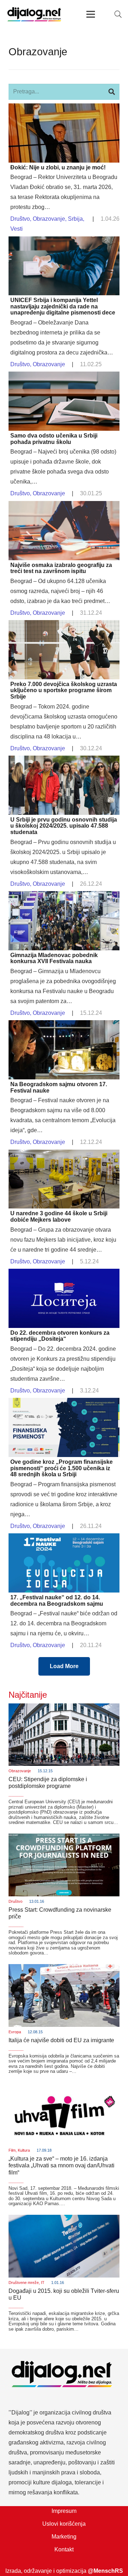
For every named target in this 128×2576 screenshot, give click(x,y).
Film (12, 2150)
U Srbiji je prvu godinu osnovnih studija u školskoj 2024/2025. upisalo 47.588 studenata (64, 826)
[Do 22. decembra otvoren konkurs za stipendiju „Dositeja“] (64, 1274)
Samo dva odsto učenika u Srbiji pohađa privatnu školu (54, 439)
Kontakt (64, 2549)
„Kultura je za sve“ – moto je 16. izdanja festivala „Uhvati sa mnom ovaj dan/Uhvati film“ (62, 2165)
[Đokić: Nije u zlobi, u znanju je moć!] (64, 108)
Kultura (24, 2150)
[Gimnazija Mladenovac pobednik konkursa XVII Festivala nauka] (64, 896)
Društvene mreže (24, 2283)
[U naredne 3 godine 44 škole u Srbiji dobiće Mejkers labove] (64, 1154)
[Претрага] (111, 92)
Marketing (64, 2537)
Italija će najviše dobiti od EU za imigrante (61, 2040)
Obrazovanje (49, 219)
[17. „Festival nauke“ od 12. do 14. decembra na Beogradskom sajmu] (64, 1538)
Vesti (17, 229)
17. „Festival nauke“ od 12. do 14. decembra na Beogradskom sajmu (57, 1601)
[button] (118, 14)
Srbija (75, 219)
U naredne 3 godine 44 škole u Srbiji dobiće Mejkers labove (59, 1217)
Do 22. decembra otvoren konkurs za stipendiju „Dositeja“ (60, 1336)
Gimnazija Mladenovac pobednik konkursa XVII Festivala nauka (54, 958)
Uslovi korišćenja (64, 2524)
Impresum (64, 2511)
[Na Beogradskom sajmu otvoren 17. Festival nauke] (64, 1025)
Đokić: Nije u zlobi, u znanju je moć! (58, 167)
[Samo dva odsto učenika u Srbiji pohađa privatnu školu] (64, 376)
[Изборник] (91, 14)
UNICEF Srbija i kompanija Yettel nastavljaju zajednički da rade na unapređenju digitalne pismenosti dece (63, 306)
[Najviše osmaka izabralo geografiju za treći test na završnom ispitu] (64, 506)
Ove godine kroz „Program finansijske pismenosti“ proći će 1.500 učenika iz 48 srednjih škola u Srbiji (62, 1468)
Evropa (15, 2032)
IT (43, 2283)
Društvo (20, 219)
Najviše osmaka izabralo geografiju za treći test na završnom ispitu (61, 568)
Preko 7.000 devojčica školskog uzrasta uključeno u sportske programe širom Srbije (64, 690)
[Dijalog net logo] (34, 14)
